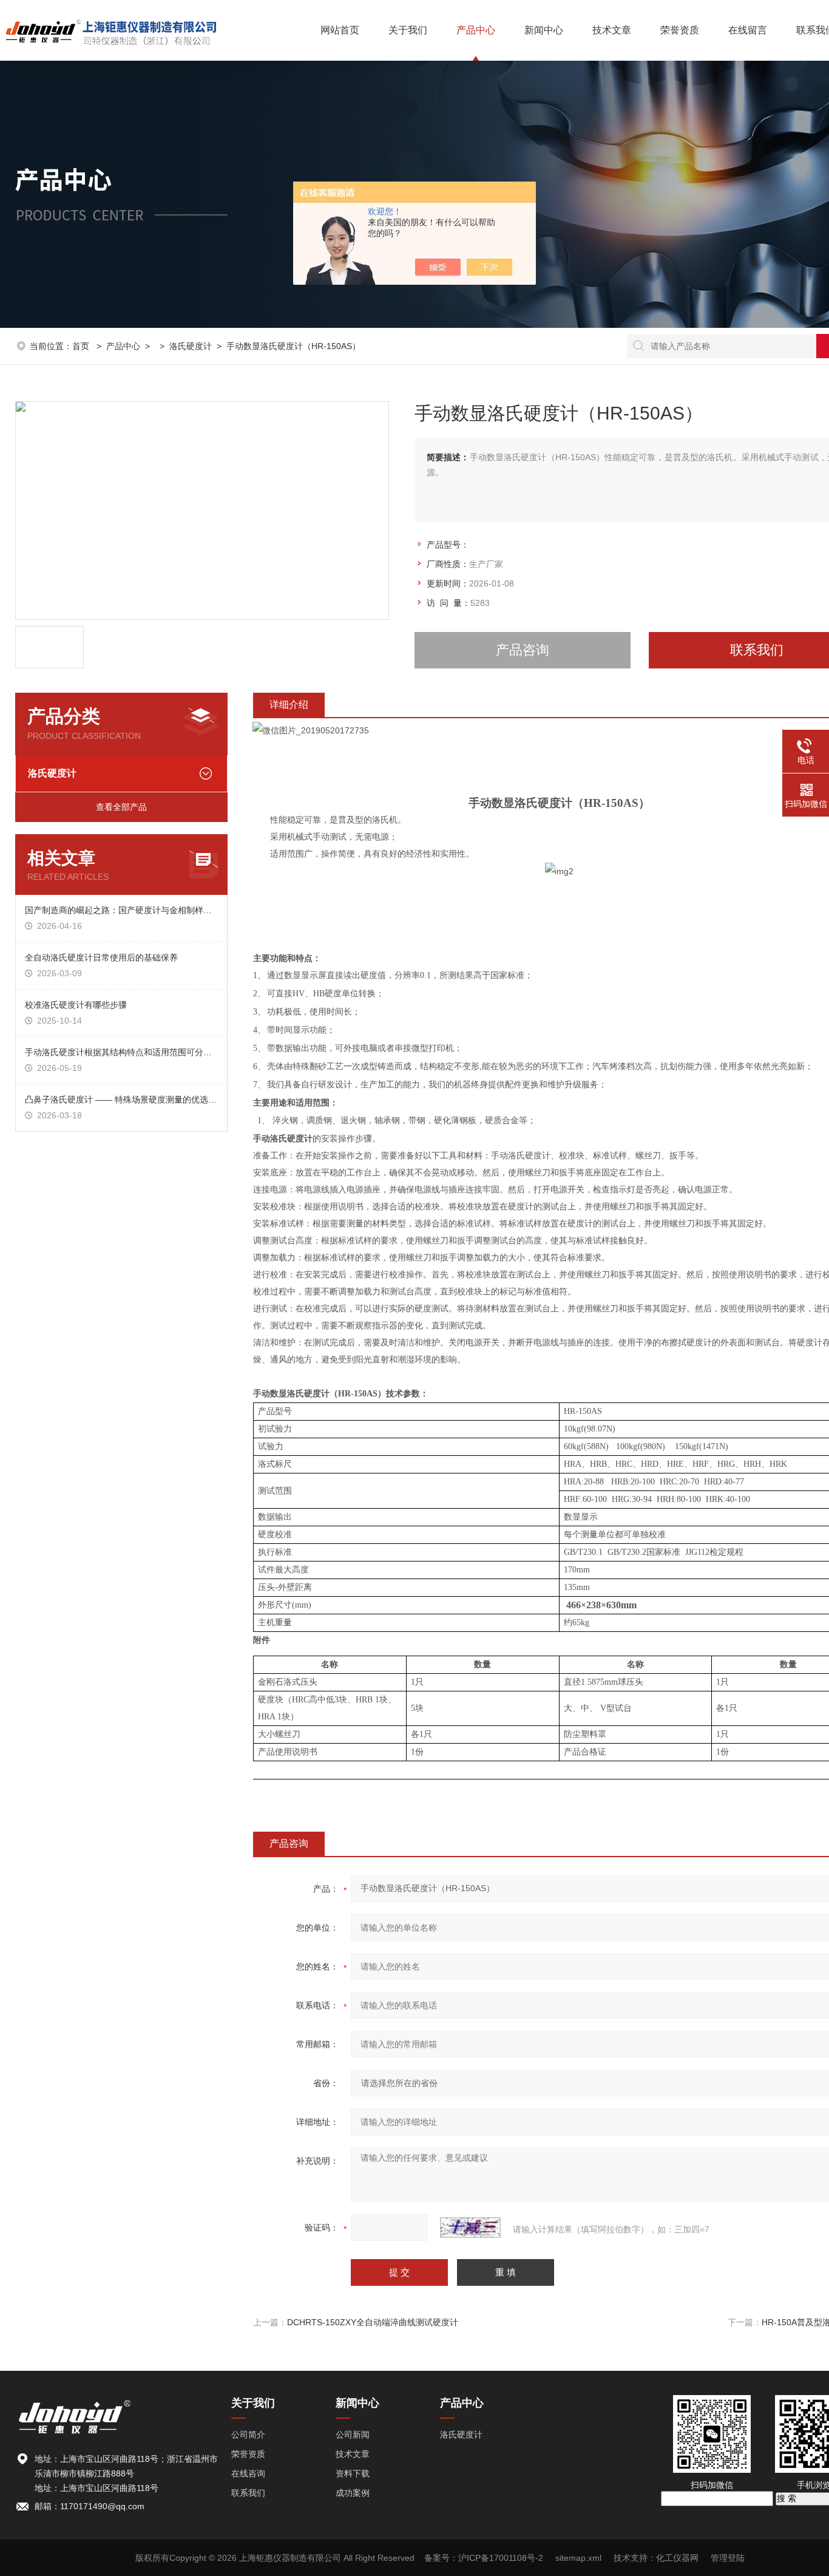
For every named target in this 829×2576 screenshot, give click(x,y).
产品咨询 (523, 650)
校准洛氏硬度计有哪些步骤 (76, 1005)
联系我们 (248, 2493)
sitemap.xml (578, 2558)
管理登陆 (728, 2558)
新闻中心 (544, 30)
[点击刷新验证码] (470, 2228)
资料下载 (353, 2473)
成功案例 (353, 2493)
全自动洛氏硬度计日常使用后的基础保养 (101, 957)
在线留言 (748, 30)
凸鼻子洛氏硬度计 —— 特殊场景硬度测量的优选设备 (121, 1099)
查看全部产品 (121, 807)
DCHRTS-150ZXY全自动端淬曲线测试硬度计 (373, 2322)
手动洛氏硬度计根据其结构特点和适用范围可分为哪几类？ (121, 1052)
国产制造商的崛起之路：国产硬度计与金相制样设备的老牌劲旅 (121, 910)
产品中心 (476, 30)
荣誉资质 (680, 30)
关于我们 (408, 30)
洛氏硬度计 (191, 346)
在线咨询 (248, 2473)
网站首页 (340, 30)
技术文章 (612, 30)
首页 (82, 346)
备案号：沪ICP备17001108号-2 (484, 2558)
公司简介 (248, 2435)
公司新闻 (353, 2435)
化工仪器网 (677, 2558)
